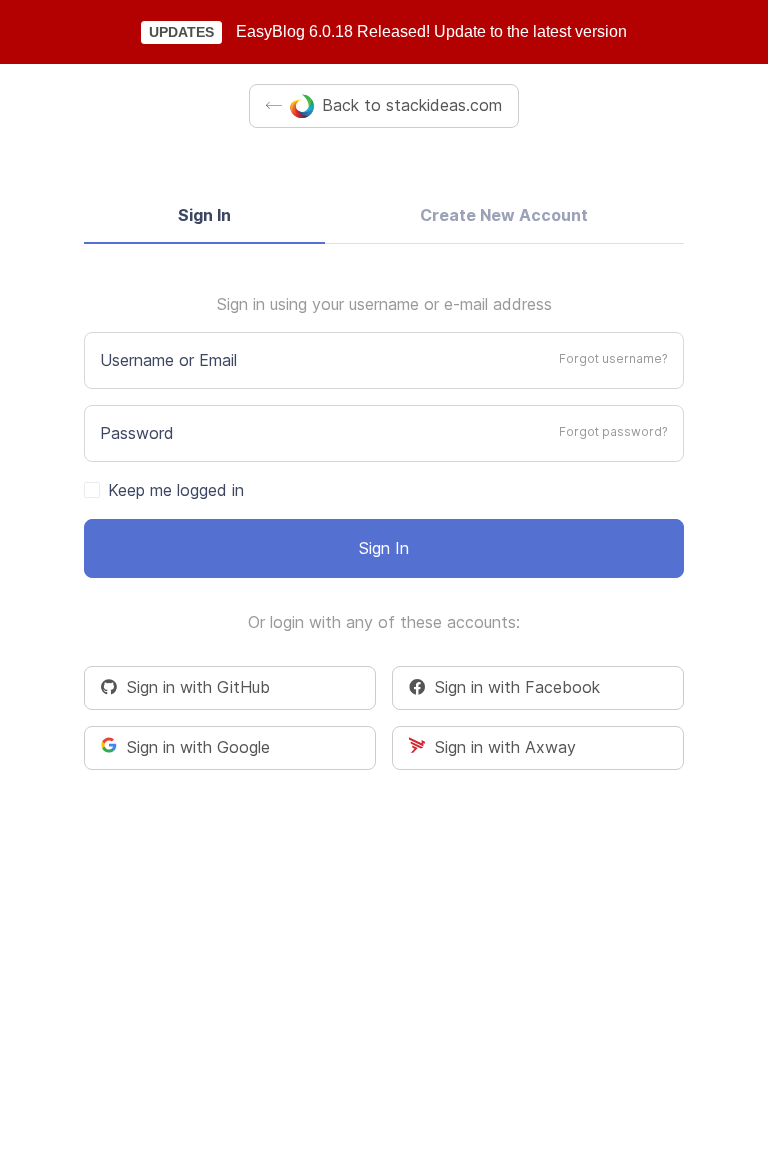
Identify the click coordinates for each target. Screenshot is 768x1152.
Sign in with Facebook (512, 687)
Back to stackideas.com (412, 105)
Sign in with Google (193, 747)
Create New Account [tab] (504, 215)
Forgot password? (613, 431)
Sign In (384, 548)
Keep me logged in (176, 490)
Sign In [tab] (204, 215)
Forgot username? (613, 358)
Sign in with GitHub (193, 687)
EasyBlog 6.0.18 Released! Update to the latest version (431, 31)
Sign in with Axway (500, 747)
